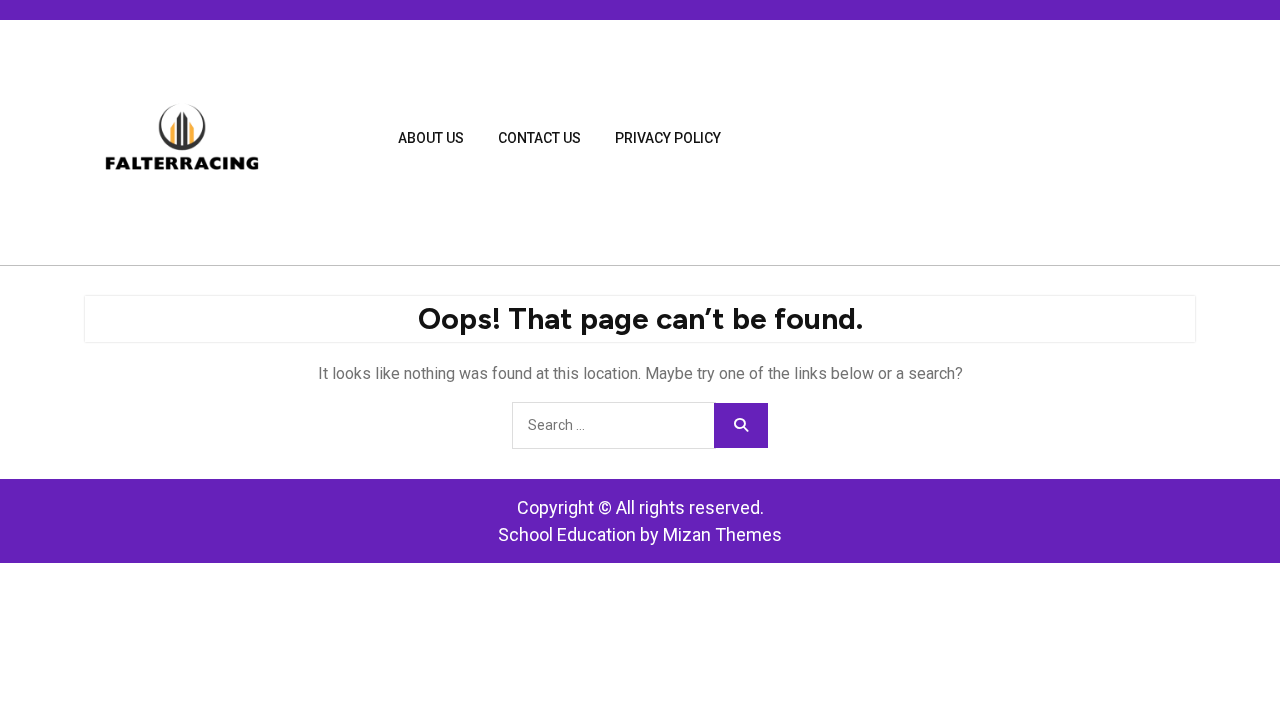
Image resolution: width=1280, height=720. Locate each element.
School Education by (640, 534)
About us (431, 138)
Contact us (539, 138)
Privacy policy (668, 138)
